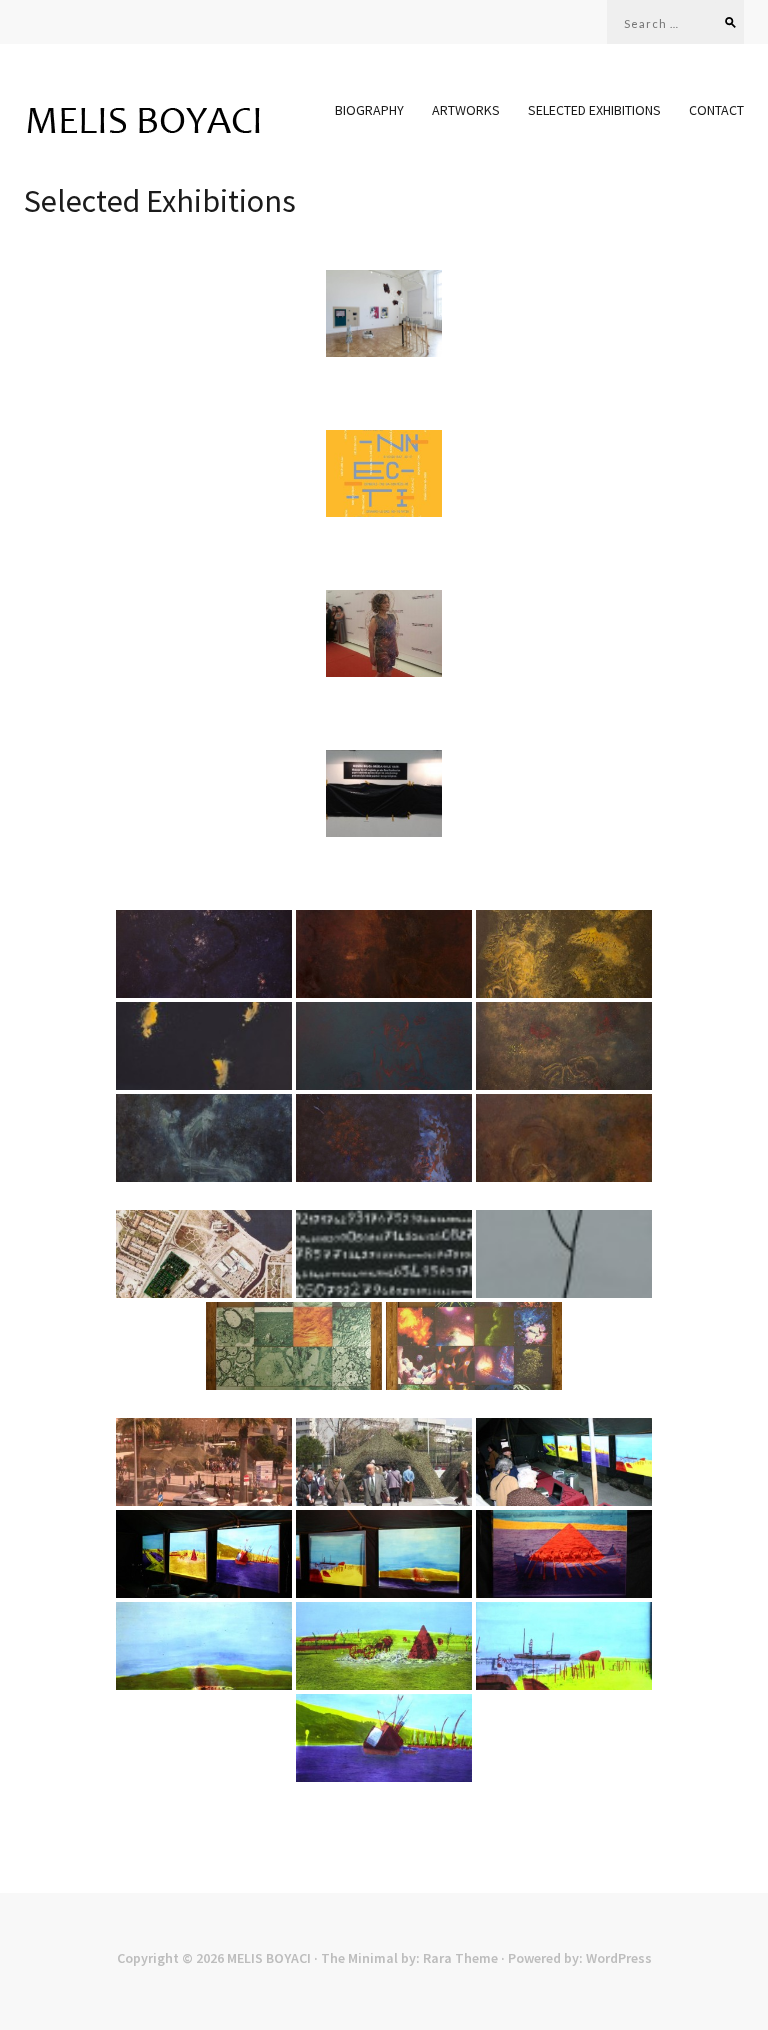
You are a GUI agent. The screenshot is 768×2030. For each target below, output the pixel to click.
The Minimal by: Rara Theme (409, 1958)
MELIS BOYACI (269, 1958)
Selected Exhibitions (594, 110)
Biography (369, 110)
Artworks (466, 110)
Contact (716, 110)
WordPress (619, 1958)
